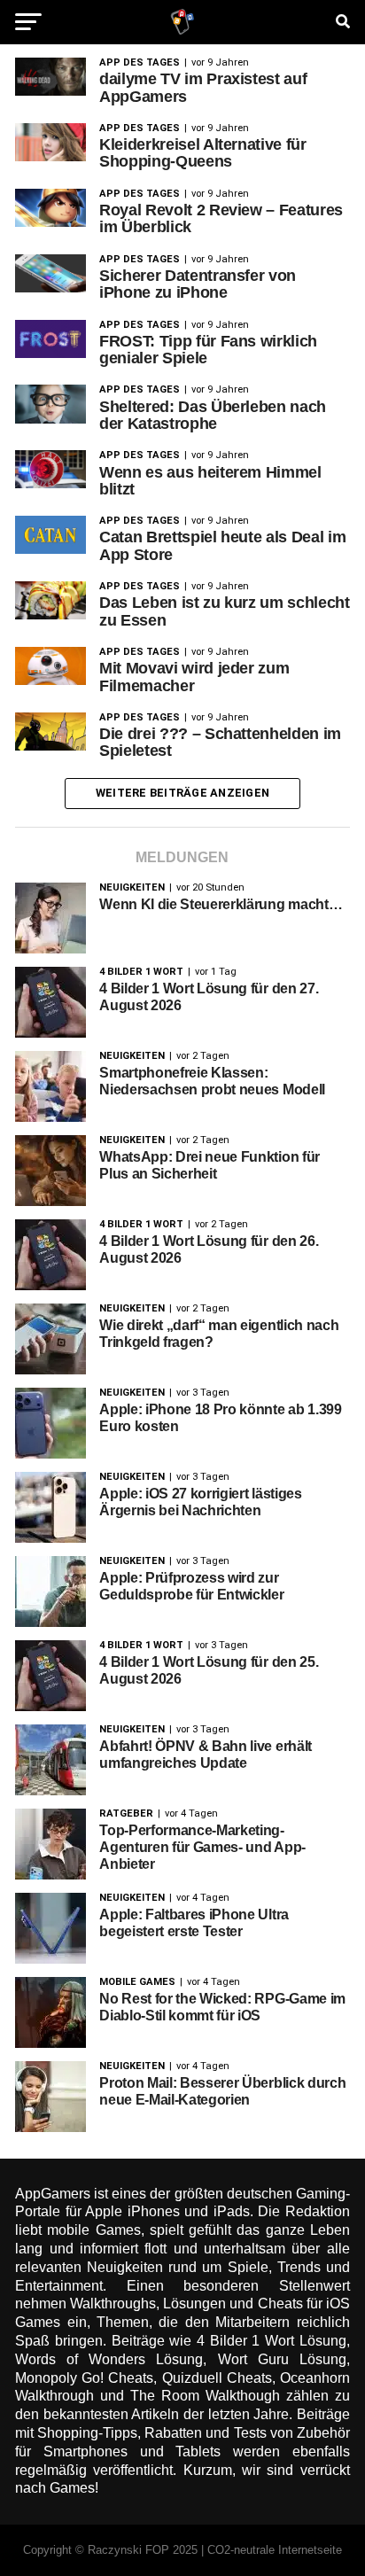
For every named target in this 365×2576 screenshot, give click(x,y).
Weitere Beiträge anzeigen (182, 793)
